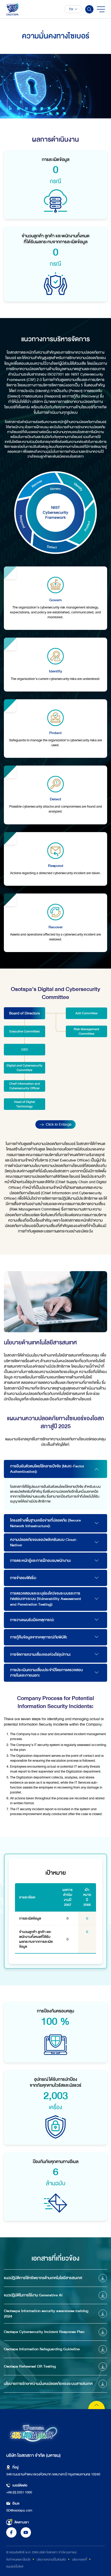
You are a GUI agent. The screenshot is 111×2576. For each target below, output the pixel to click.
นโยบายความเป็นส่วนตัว (51, 2559)
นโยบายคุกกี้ (80, 2559)
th (71, 9)
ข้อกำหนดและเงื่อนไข (18, 2559)
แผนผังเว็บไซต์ (15, 2566)
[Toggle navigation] (101, 9)
